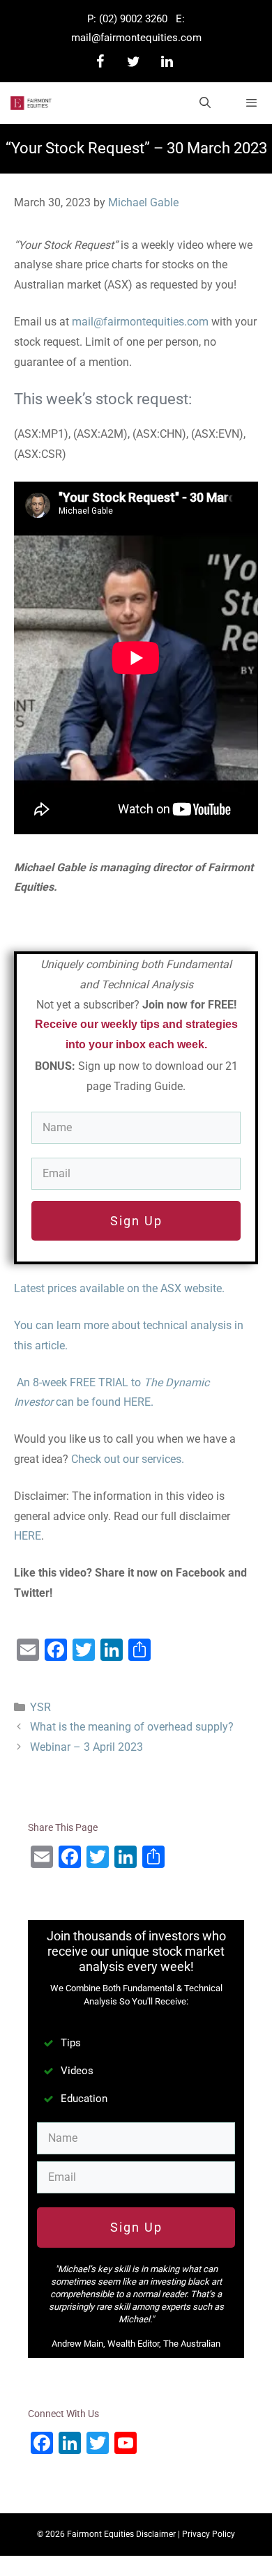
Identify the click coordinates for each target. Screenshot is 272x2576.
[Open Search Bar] (205, 103)
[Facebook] (100, 62)
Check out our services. (128, 1459)
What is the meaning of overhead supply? (132, 1727)
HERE (28, 1536)
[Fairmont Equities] (31, 103)
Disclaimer (156, 2534)
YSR (40, 1707)
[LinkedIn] (167, 62)
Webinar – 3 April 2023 (86, 1747)
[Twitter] (133, 62)
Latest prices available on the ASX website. (119, 1288)
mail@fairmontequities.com (136, 38)
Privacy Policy (209, 2534)
